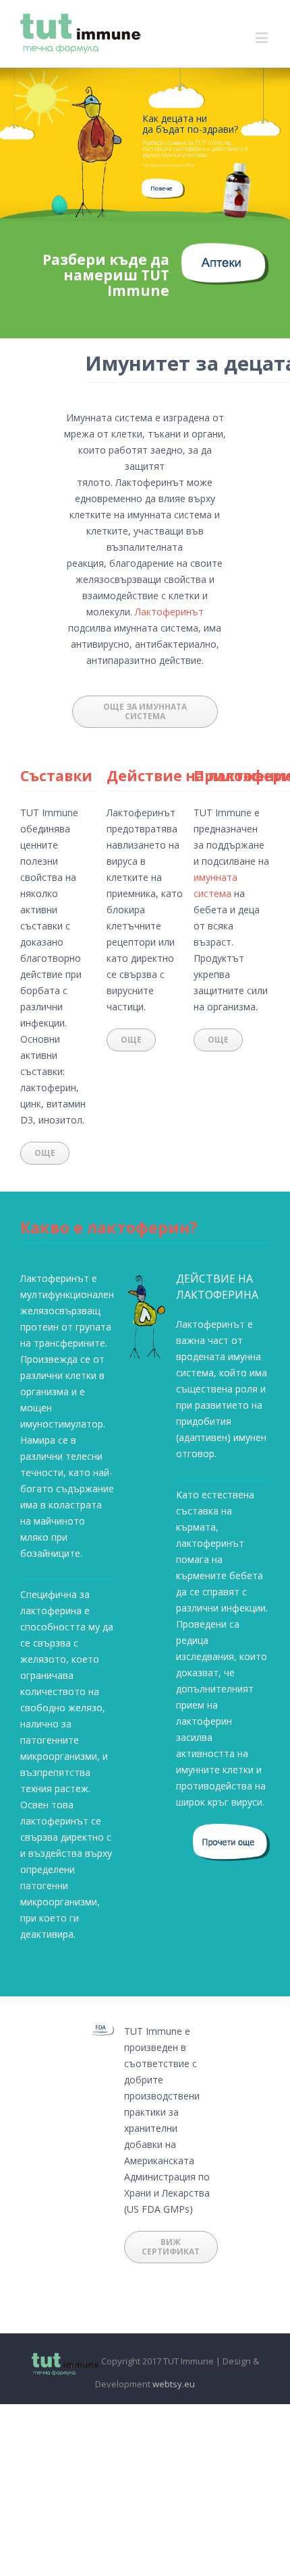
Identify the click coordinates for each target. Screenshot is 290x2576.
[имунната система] (163, 186)
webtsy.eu (174, 2384)
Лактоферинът (169, 612)
